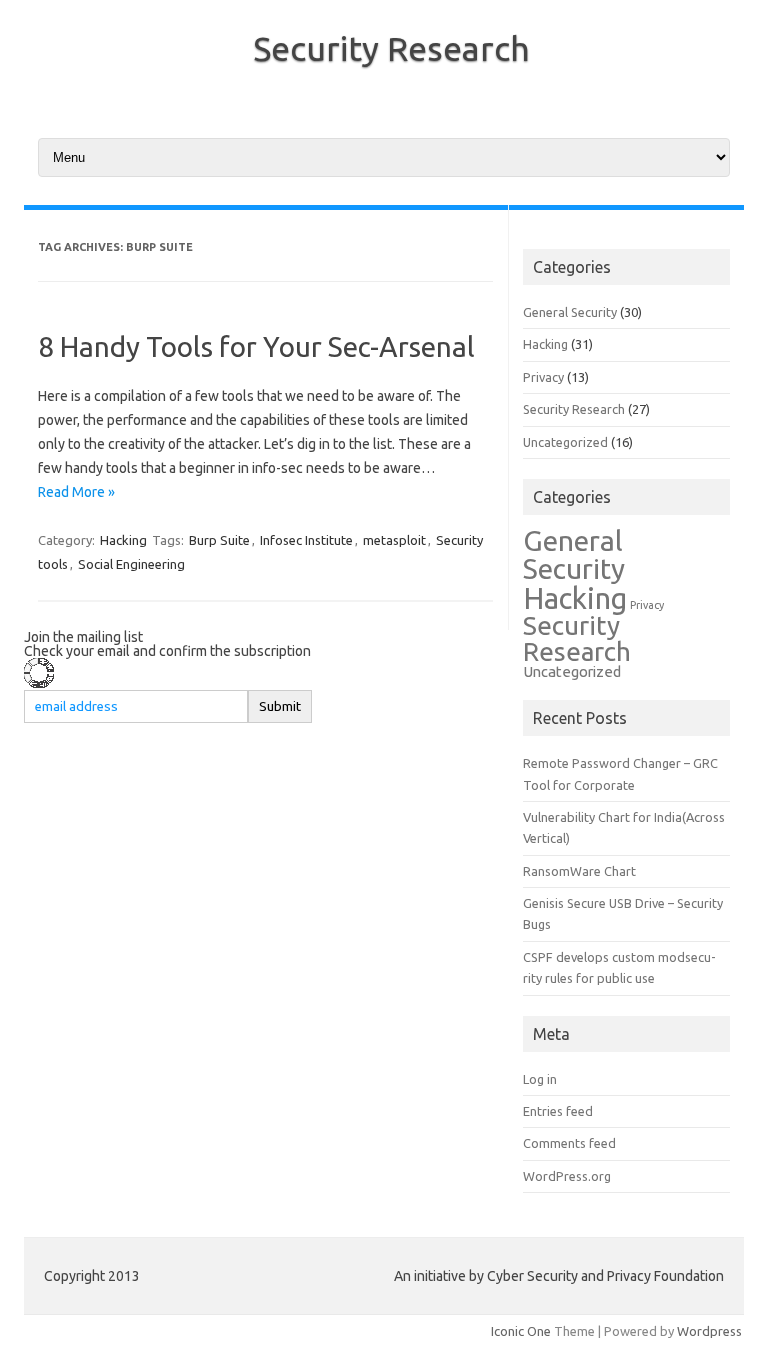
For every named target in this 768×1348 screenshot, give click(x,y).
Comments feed (569, 1143)
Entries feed (558, 1111)
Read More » (76, 492)
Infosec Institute (306, 540)
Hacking (123, 540)
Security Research (391, 48)
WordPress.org (567, 1176)
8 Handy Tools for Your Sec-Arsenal (256, 346)
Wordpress (709, 1331)
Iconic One (521, 1331)
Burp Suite (219, 540)
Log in (540, 1079)
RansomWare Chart (579, 871)
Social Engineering (131, 564)
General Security (570, 312)
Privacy (543, 377)
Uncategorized (565, 442)
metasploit (394, 540)
